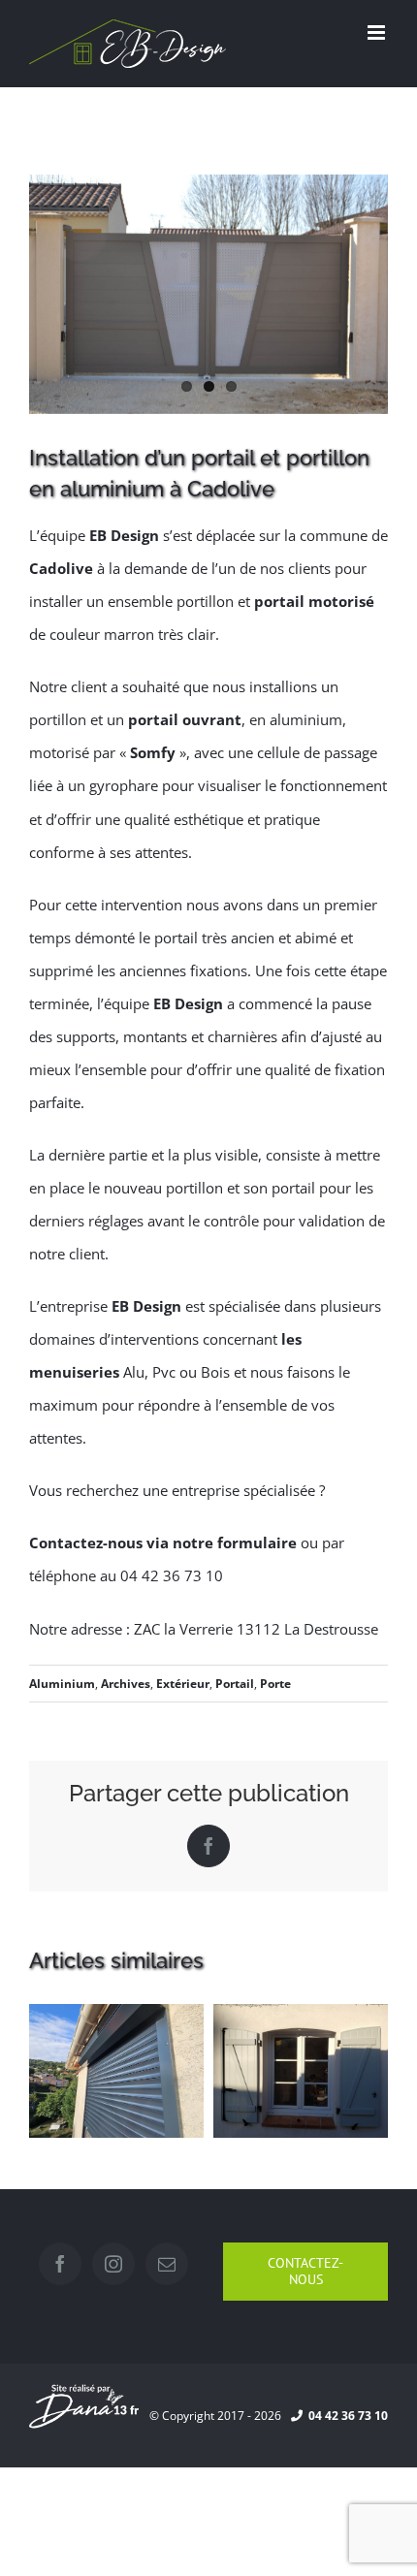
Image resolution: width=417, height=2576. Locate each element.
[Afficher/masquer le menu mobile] (378, 32)
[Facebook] (60, 2264)
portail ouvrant (185, 719)
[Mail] (167, 2264)
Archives (126, 1684)
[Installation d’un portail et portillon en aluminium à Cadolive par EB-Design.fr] (208, 294)
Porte (275, 1684)
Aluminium (62, 1684)
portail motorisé (314, 601)
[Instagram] (113, 2264)
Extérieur (183, 1684)
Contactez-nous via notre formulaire (163, 1542)
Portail (235, 1684)
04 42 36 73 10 (345, 2416)
